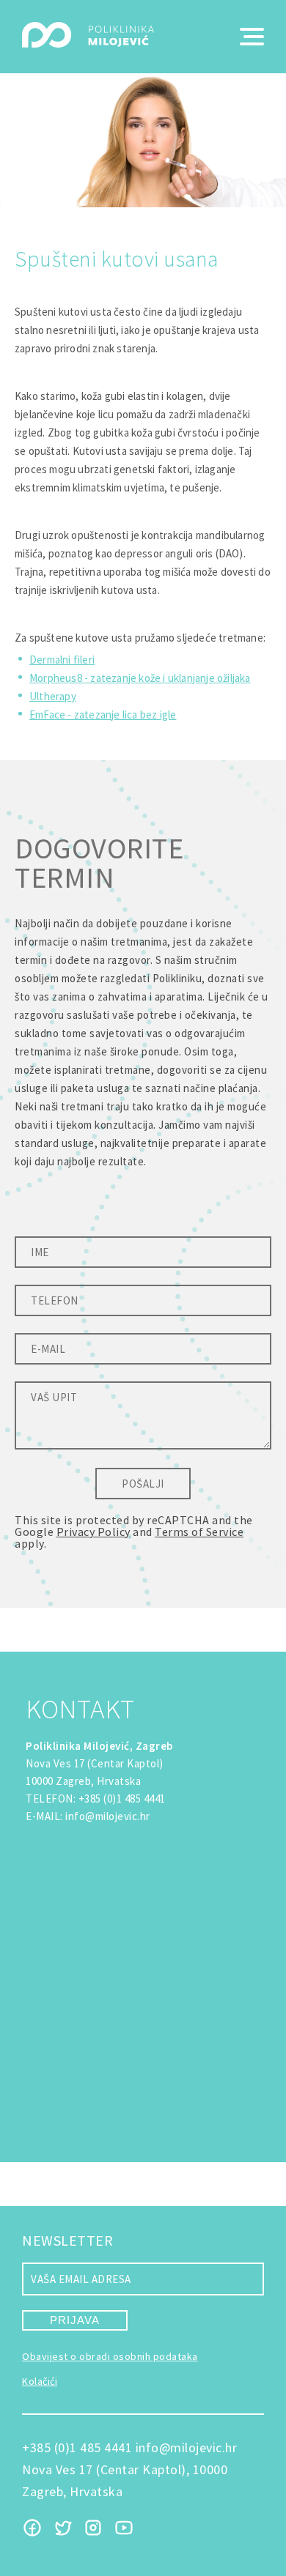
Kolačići (40, 2381)
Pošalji (143, 1484)
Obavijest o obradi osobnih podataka (110, 2356)
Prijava (75, 2320)
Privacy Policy (93, 1532)
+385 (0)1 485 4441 (122, 1799)
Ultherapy (53, 696)
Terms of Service (199, 1532)
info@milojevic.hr (108, 1816)
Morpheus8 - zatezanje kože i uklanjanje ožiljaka (140, 678)
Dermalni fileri (62, 660)
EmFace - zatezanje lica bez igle (103, 714)
